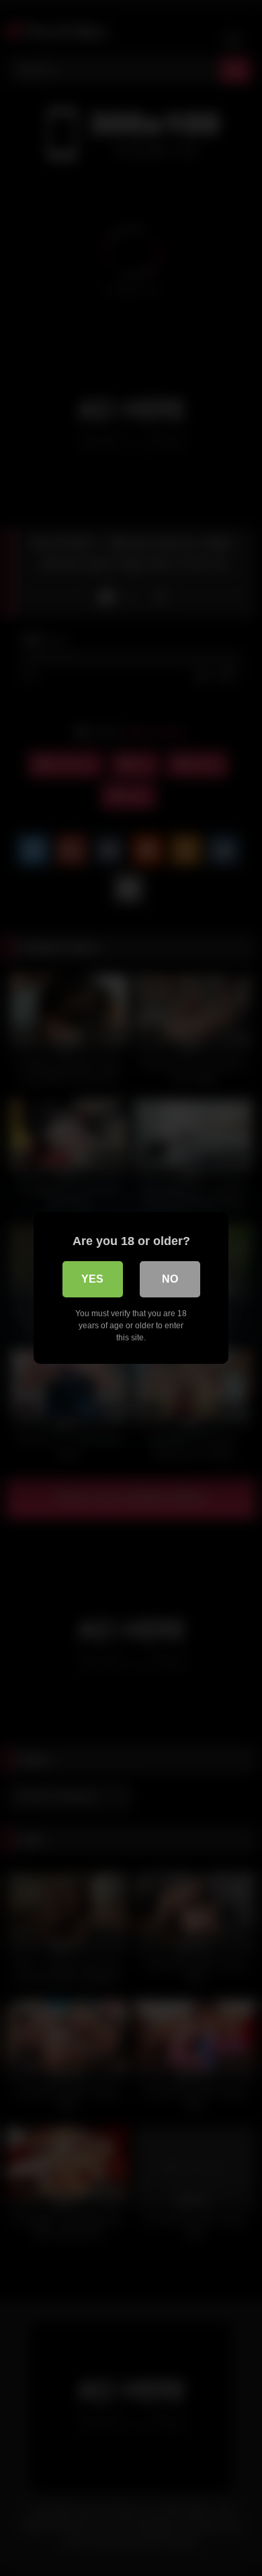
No (170, 1279)
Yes (92, 1279)
